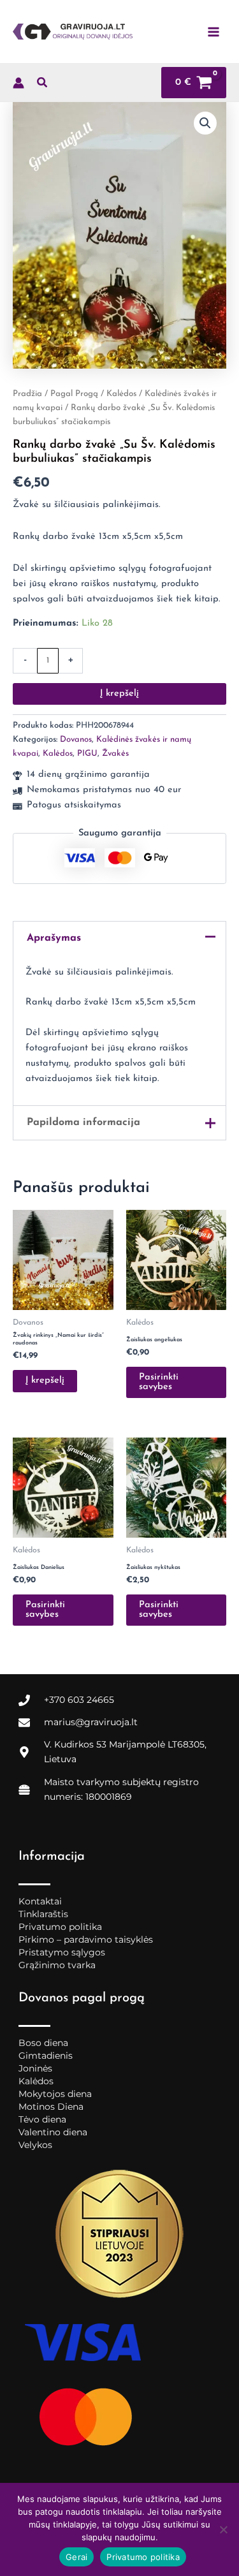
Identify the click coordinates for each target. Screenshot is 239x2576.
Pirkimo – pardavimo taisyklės (86, 1939)
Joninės (35, 2068)
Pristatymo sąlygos (62, 1952)
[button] (43, 85)
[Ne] (223, 2529)
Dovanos (76, 740)
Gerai (76, 2557)
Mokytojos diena (55, 2094)
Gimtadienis (46, 2056)
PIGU (87, 754)
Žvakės (115, 754)
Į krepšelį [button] (45, 1380)
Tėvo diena (42, 2119)
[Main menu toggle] (214, 31)
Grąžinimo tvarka (57, 1965)
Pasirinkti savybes (159, 1382)
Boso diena (43, 2043)
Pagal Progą (74, 394)
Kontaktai (40, 1901)
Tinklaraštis (43, 1914)
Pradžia (27, 394)
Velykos (35, 2145)
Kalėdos (121, 394)
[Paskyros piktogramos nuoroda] (18, 83)
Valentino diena (53, 2132)
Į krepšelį (119, 694)
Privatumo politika (60, 1927)
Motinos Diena (51, 2107)
